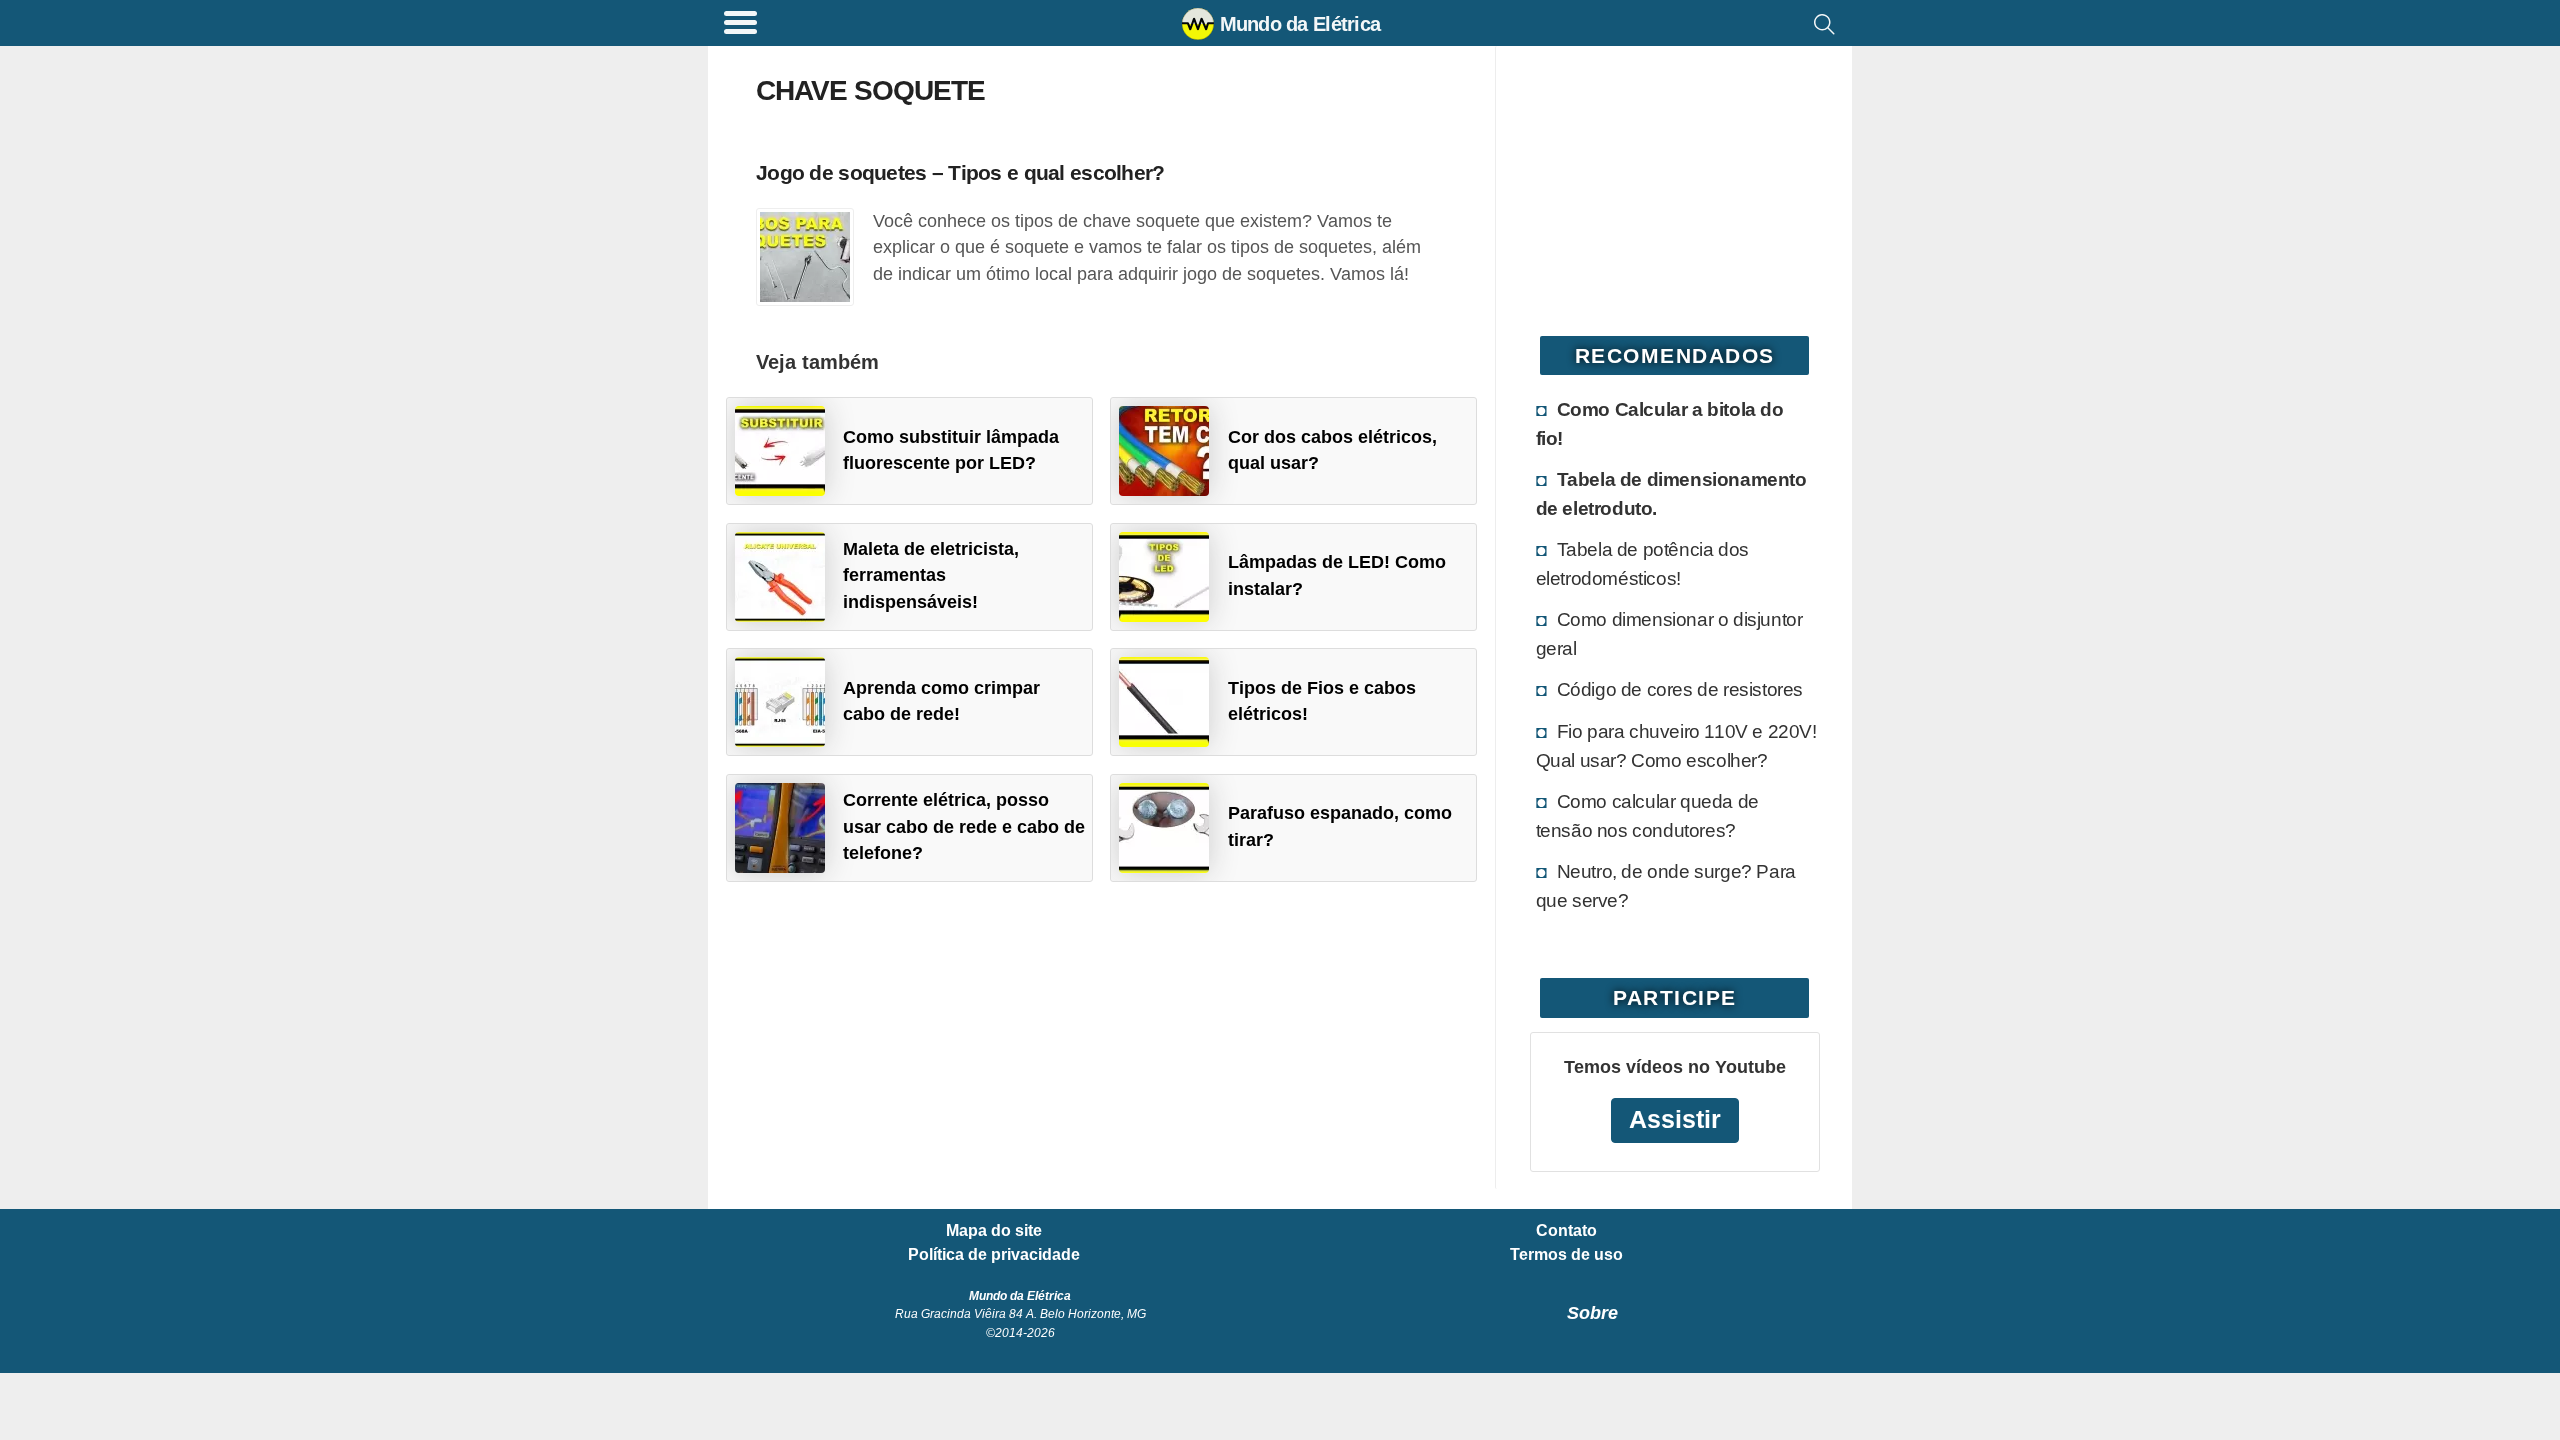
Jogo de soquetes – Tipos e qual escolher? (960, 172)
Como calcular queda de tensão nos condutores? (1647, 815)
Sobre (1592, 1313)
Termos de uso (1566, 1255)
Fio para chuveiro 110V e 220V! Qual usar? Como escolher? (1676, 745)
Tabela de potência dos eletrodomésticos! (1642, 563)
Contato (1566, 1231)
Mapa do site (994, 1231)
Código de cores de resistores (1680, 689)
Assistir (1675, 1119)
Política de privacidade (994, 1255)
